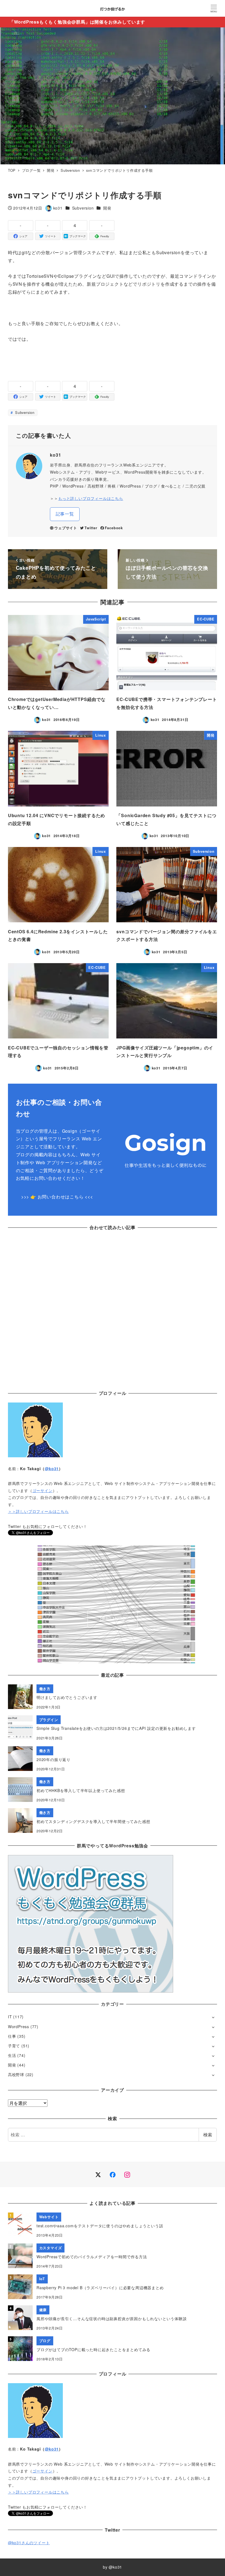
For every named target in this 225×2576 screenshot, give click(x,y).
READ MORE (113, 1623)
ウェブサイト (66, 528)
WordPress (19, 2027)
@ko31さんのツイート (29, 2543)
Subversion (83, 208)
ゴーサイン (43, 1490)
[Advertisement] (113, 1302)
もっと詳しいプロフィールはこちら (91, 498)
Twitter (91, 528)
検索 (208, 2135)
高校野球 (16, 2074)
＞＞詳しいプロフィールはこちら (38, 1511)
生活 (12, 2055)
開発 (107, 208)
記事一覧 (65, 514)
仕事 (12, 2036)
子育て (14, 2046)
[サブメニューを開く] (213, 2017)
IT (10, 2017)
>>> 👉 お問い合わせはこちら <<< (57, 1197)
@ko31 (52, 1469)
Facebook (114, 528)
